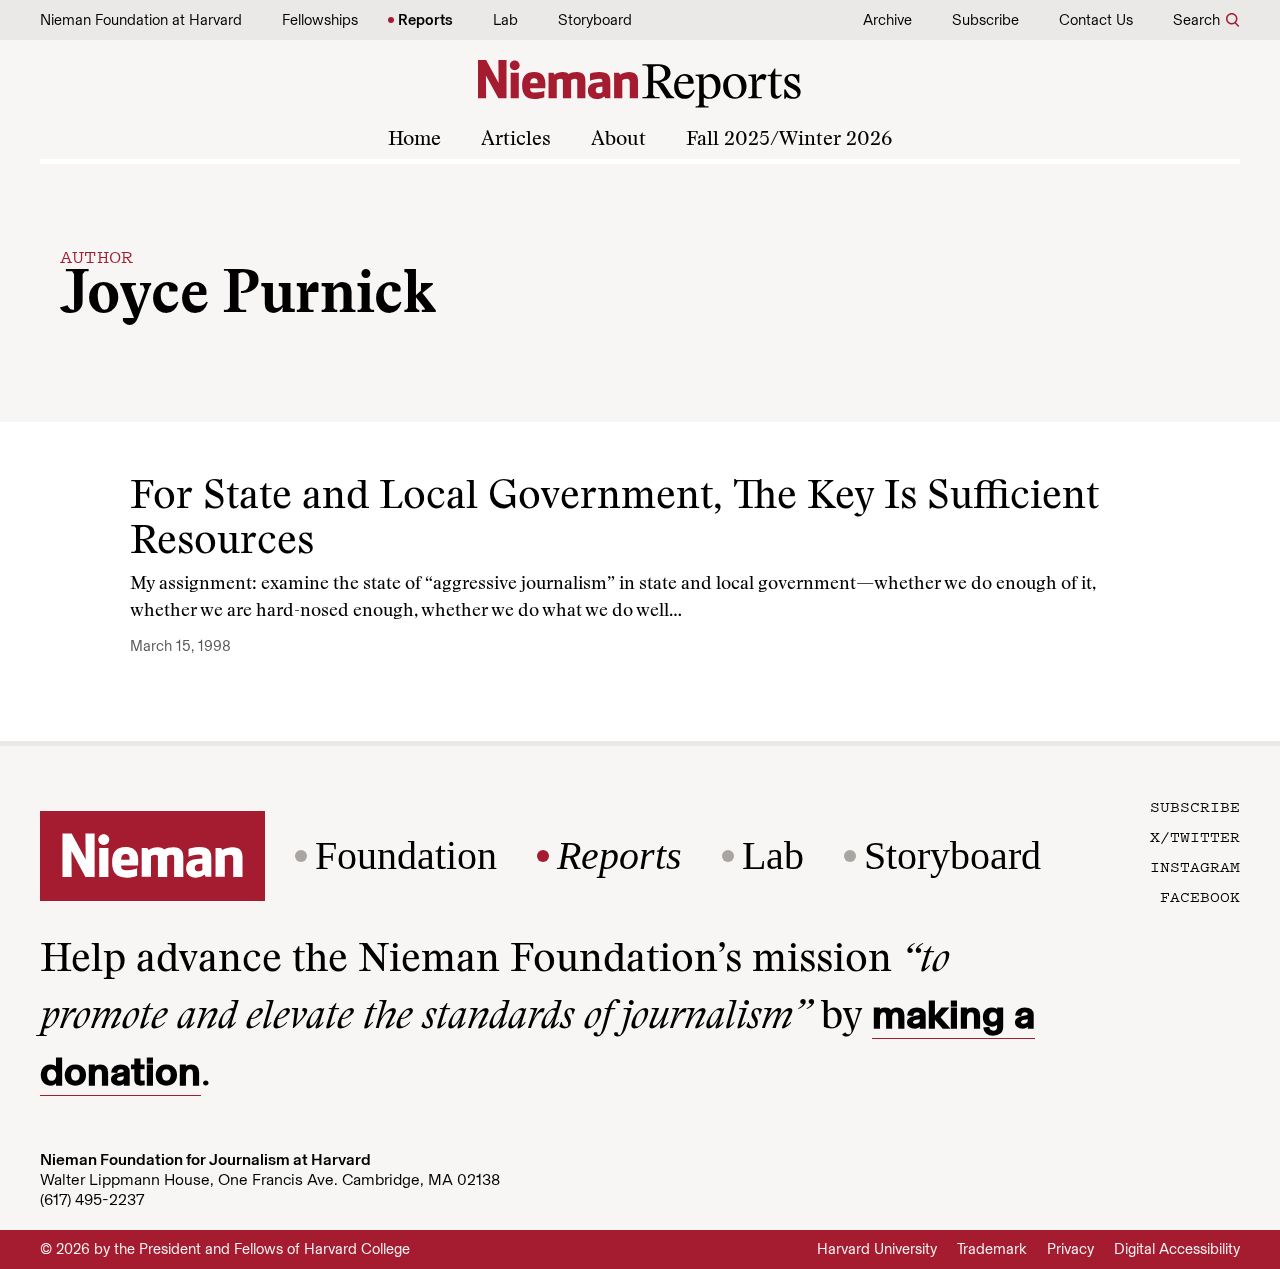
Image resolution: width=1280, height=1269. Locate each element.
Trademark (992, 1249)
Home (414, 140)
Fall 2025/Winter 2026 (789, 140)
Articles (516, 140)
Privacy (1070, 1249)
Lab (505, 20)
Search (1196, 20)
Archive (887, 20)
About (618, 140)
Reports (425, 20)
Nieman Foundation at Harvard (141, 20)
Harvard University (877, 1249)
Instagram (1195, 866)
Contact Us (1096, 20)
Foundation (406, 856)
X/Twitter (1195, 836)
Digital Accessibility (1177, 1249)
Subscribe (985, 20)
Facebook (1200, 896)
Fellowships (320, 20)
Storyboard (595, 20)
